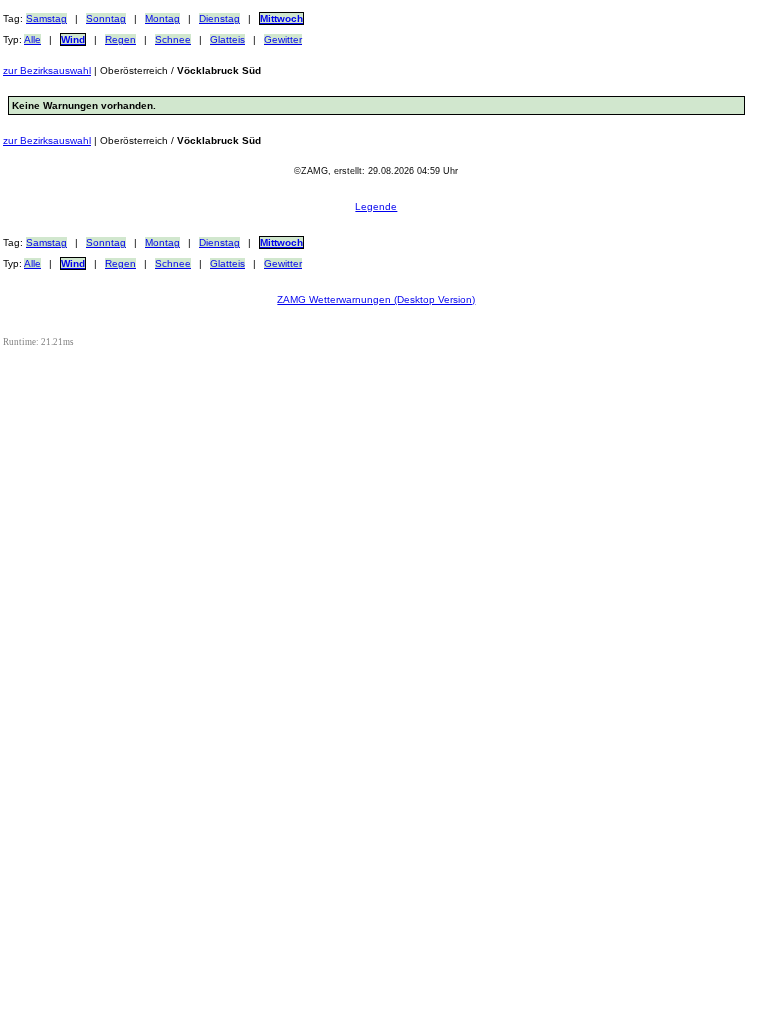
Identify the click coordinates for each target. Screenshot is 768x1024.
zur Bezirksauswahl (47, 70)
